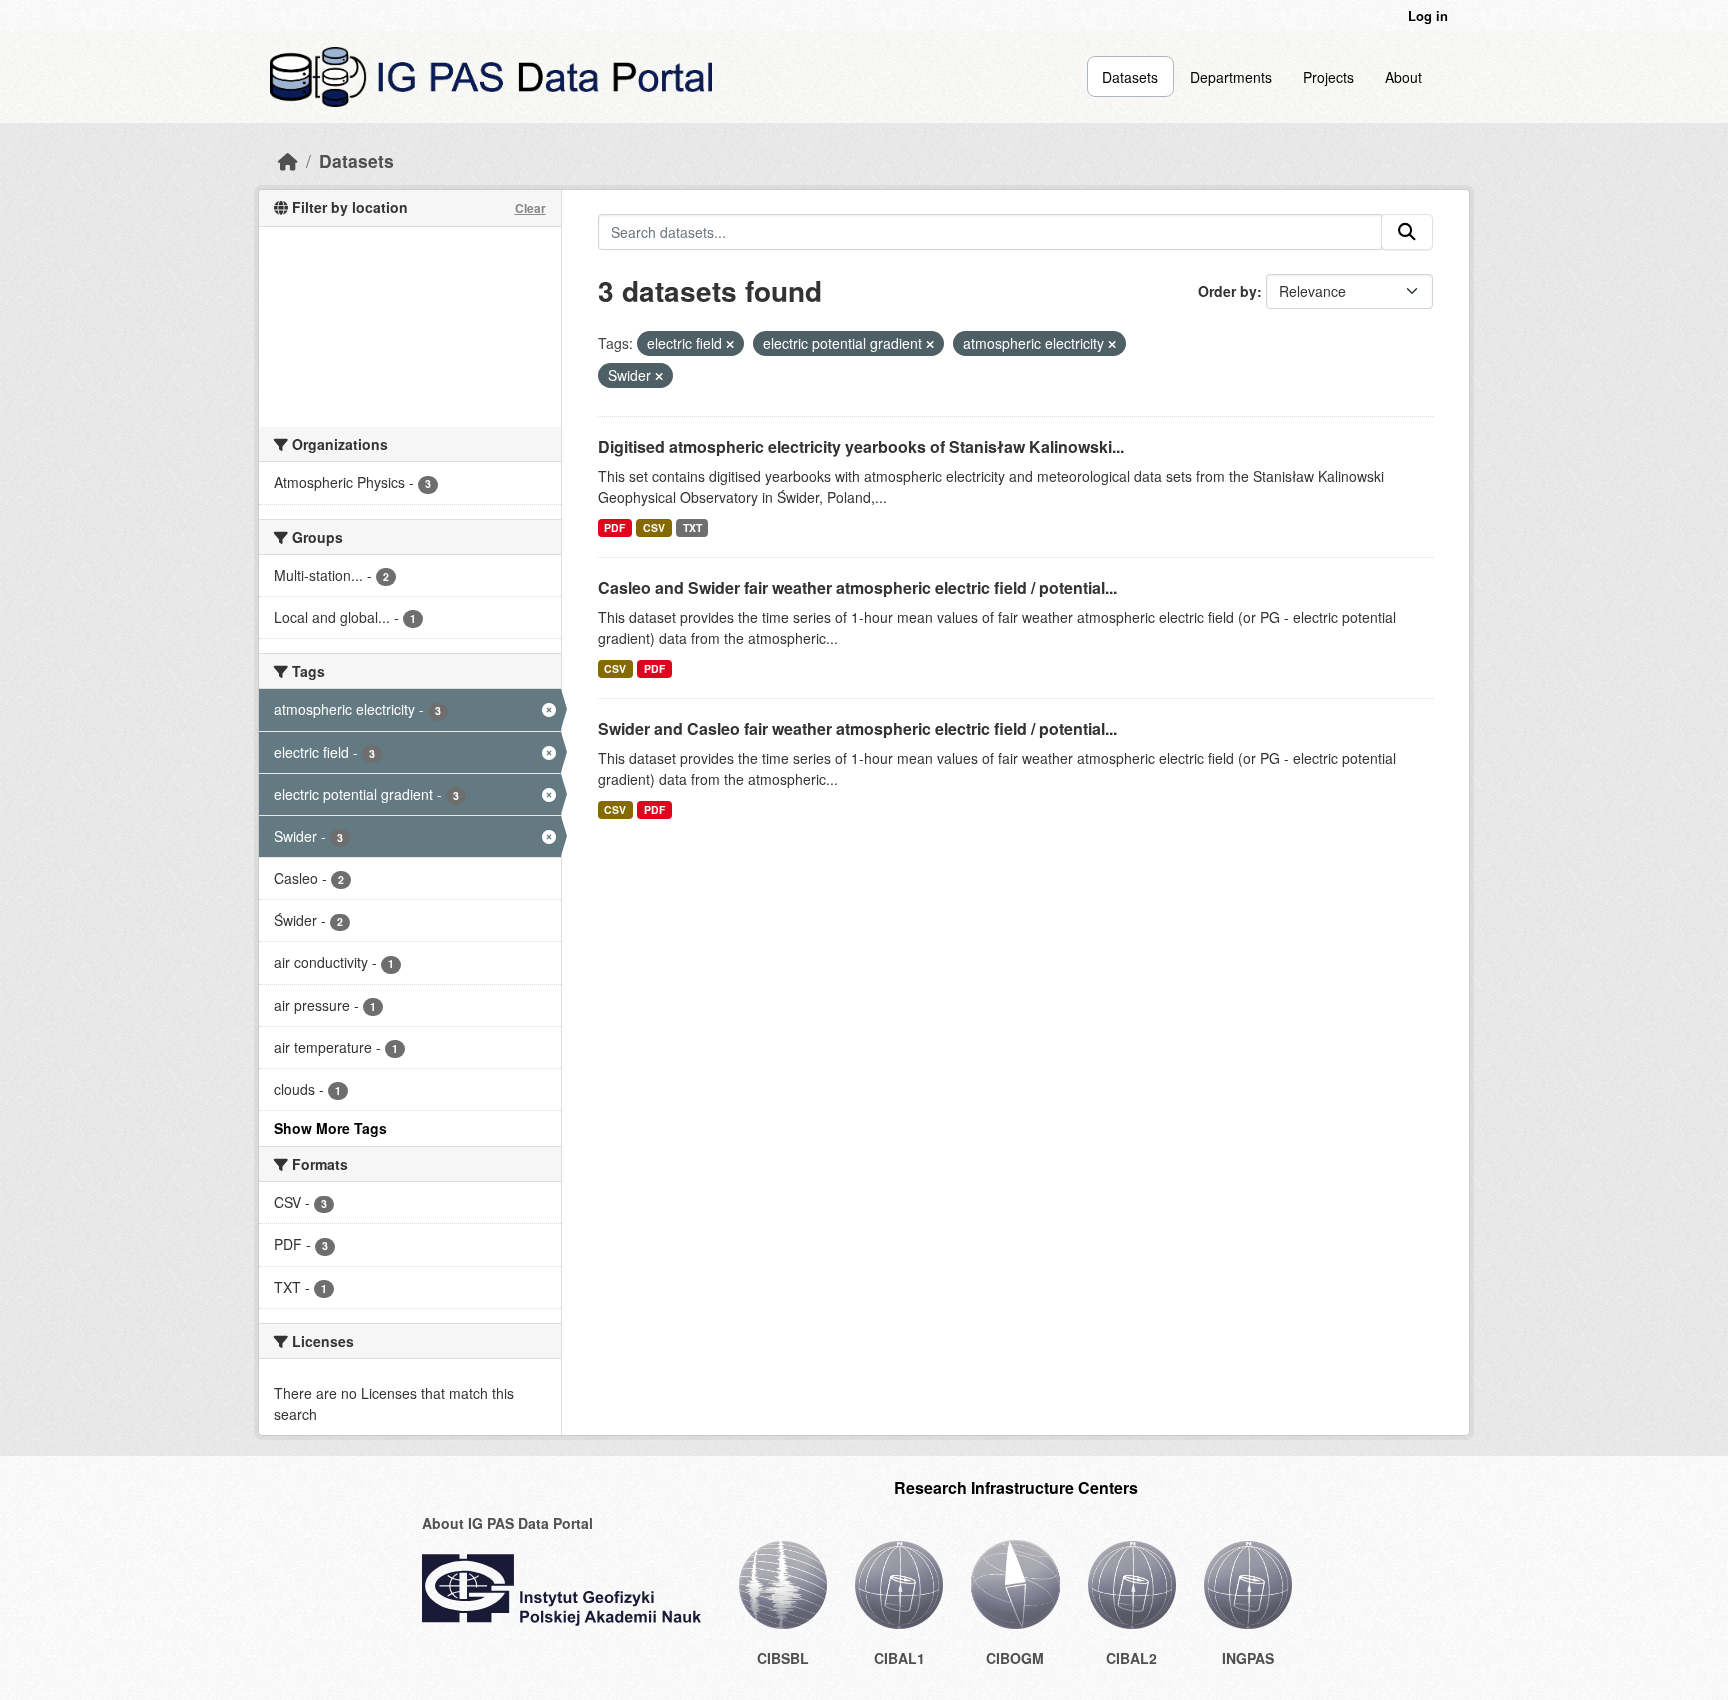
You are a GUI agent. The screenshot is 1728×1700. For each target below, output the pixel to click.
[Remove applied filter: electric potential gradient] (930, 344)
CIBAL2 (1131, 1658)
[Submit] (1407, 232)
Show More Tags (330, 1128)
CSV (654, 527)
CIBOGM (1015, 1658)
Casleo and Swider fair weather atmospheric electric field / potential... (857, 587)
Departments (1231, 77)
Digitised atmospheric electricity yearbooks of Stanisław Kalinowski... (861, 446)
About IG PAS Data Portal (507, 1523)
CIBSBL (783, 1658)
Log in (1428, 15)
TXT (692, 527)
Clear (530, 208)
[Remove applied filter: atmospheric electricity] (1112, 344)
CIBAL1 (899, 1658)
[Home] (288, 160)
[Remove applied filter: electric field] (730, 344)
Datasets (1130, 77)
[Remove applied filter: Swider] (659, 376)
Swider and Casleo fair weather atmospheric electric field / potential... (857, 728)
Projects (1328, 77)
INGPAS (1248, 1658)
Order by (1227, 291)
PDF (614, 527)
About (1403, 77)
